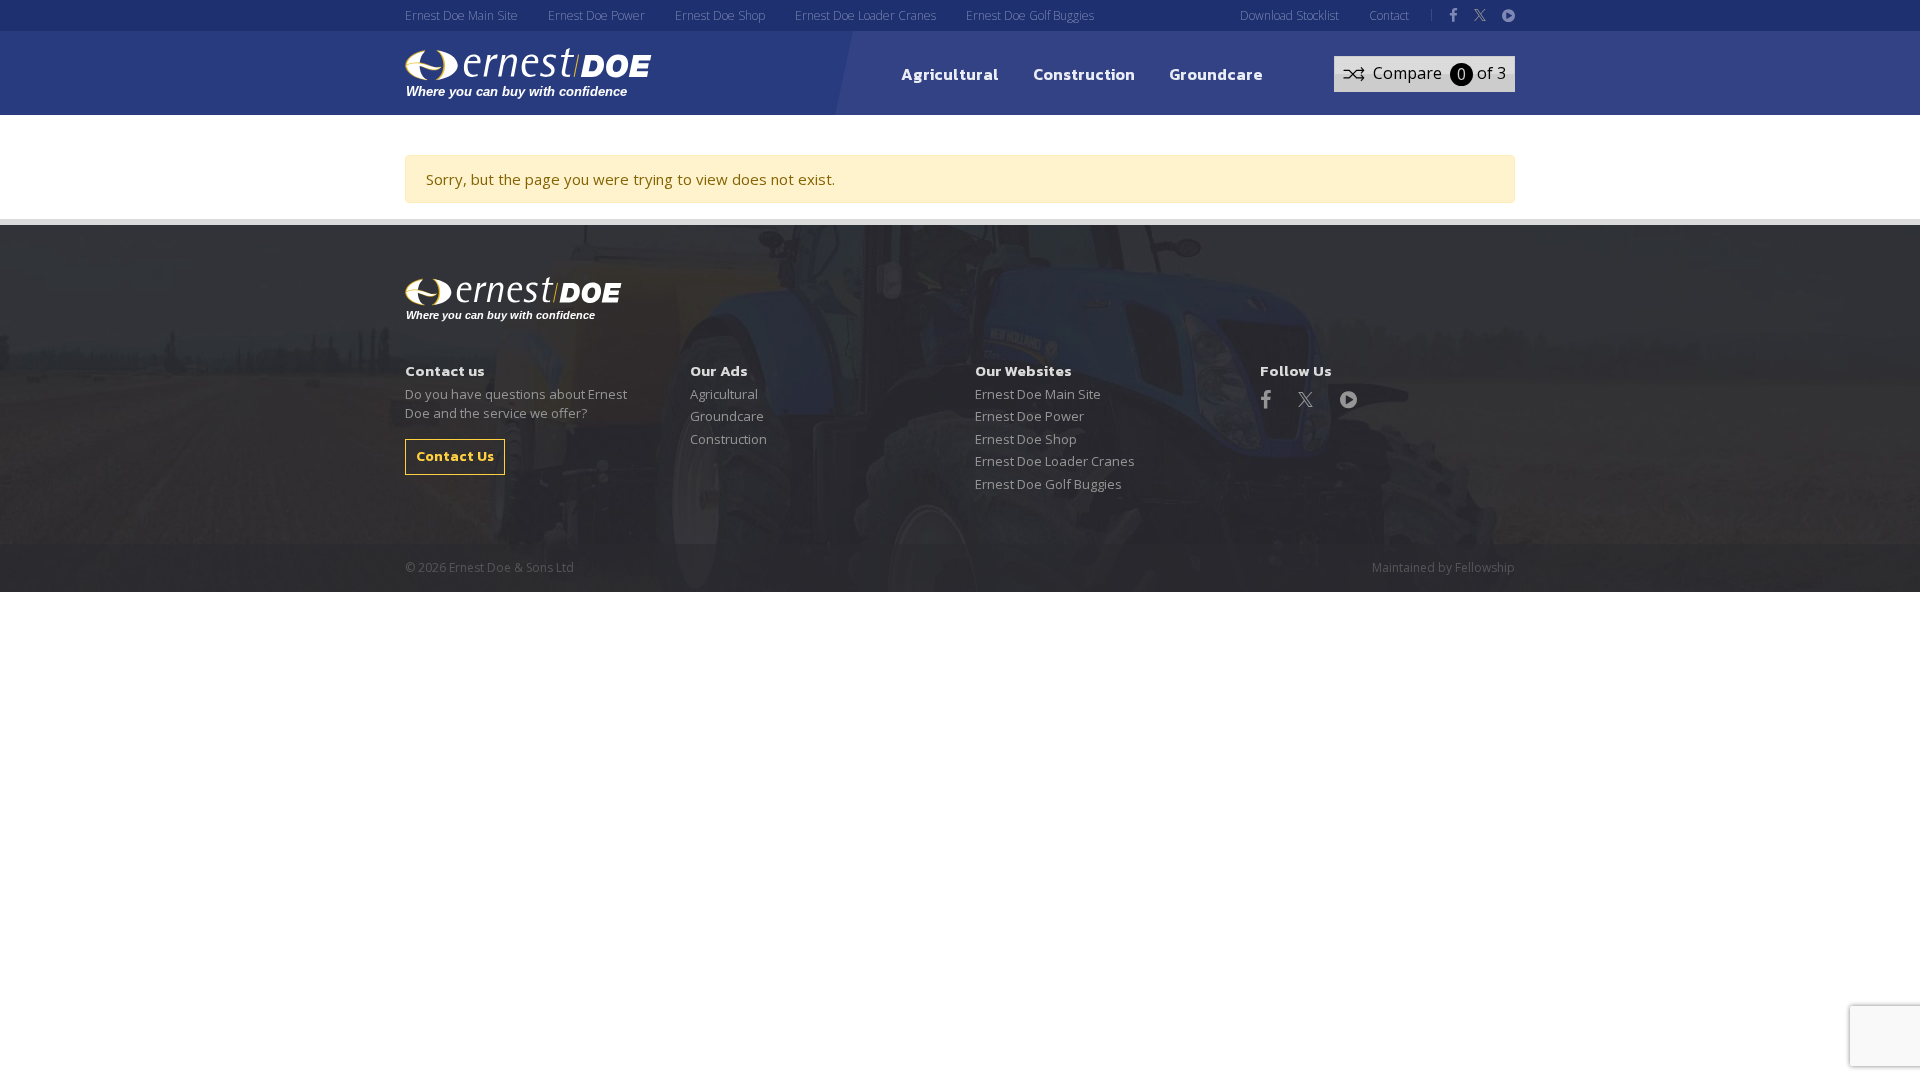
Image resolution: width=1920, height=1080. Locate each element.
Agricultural (950, 74)
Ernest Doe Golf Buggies (1030, 15)
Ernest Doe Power (596, 15)
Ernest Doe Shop (720, 15)
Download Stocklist (1289, 15)
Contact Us (455, 456)
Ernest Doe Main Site (461, 15)
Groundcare (1216, 74)
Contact (1389, 15)
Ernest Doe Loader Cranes (865, 15)
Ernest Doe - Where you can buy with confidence (513, 299)
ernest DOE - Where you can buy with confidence (528, 73)
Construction (1084, 74)
